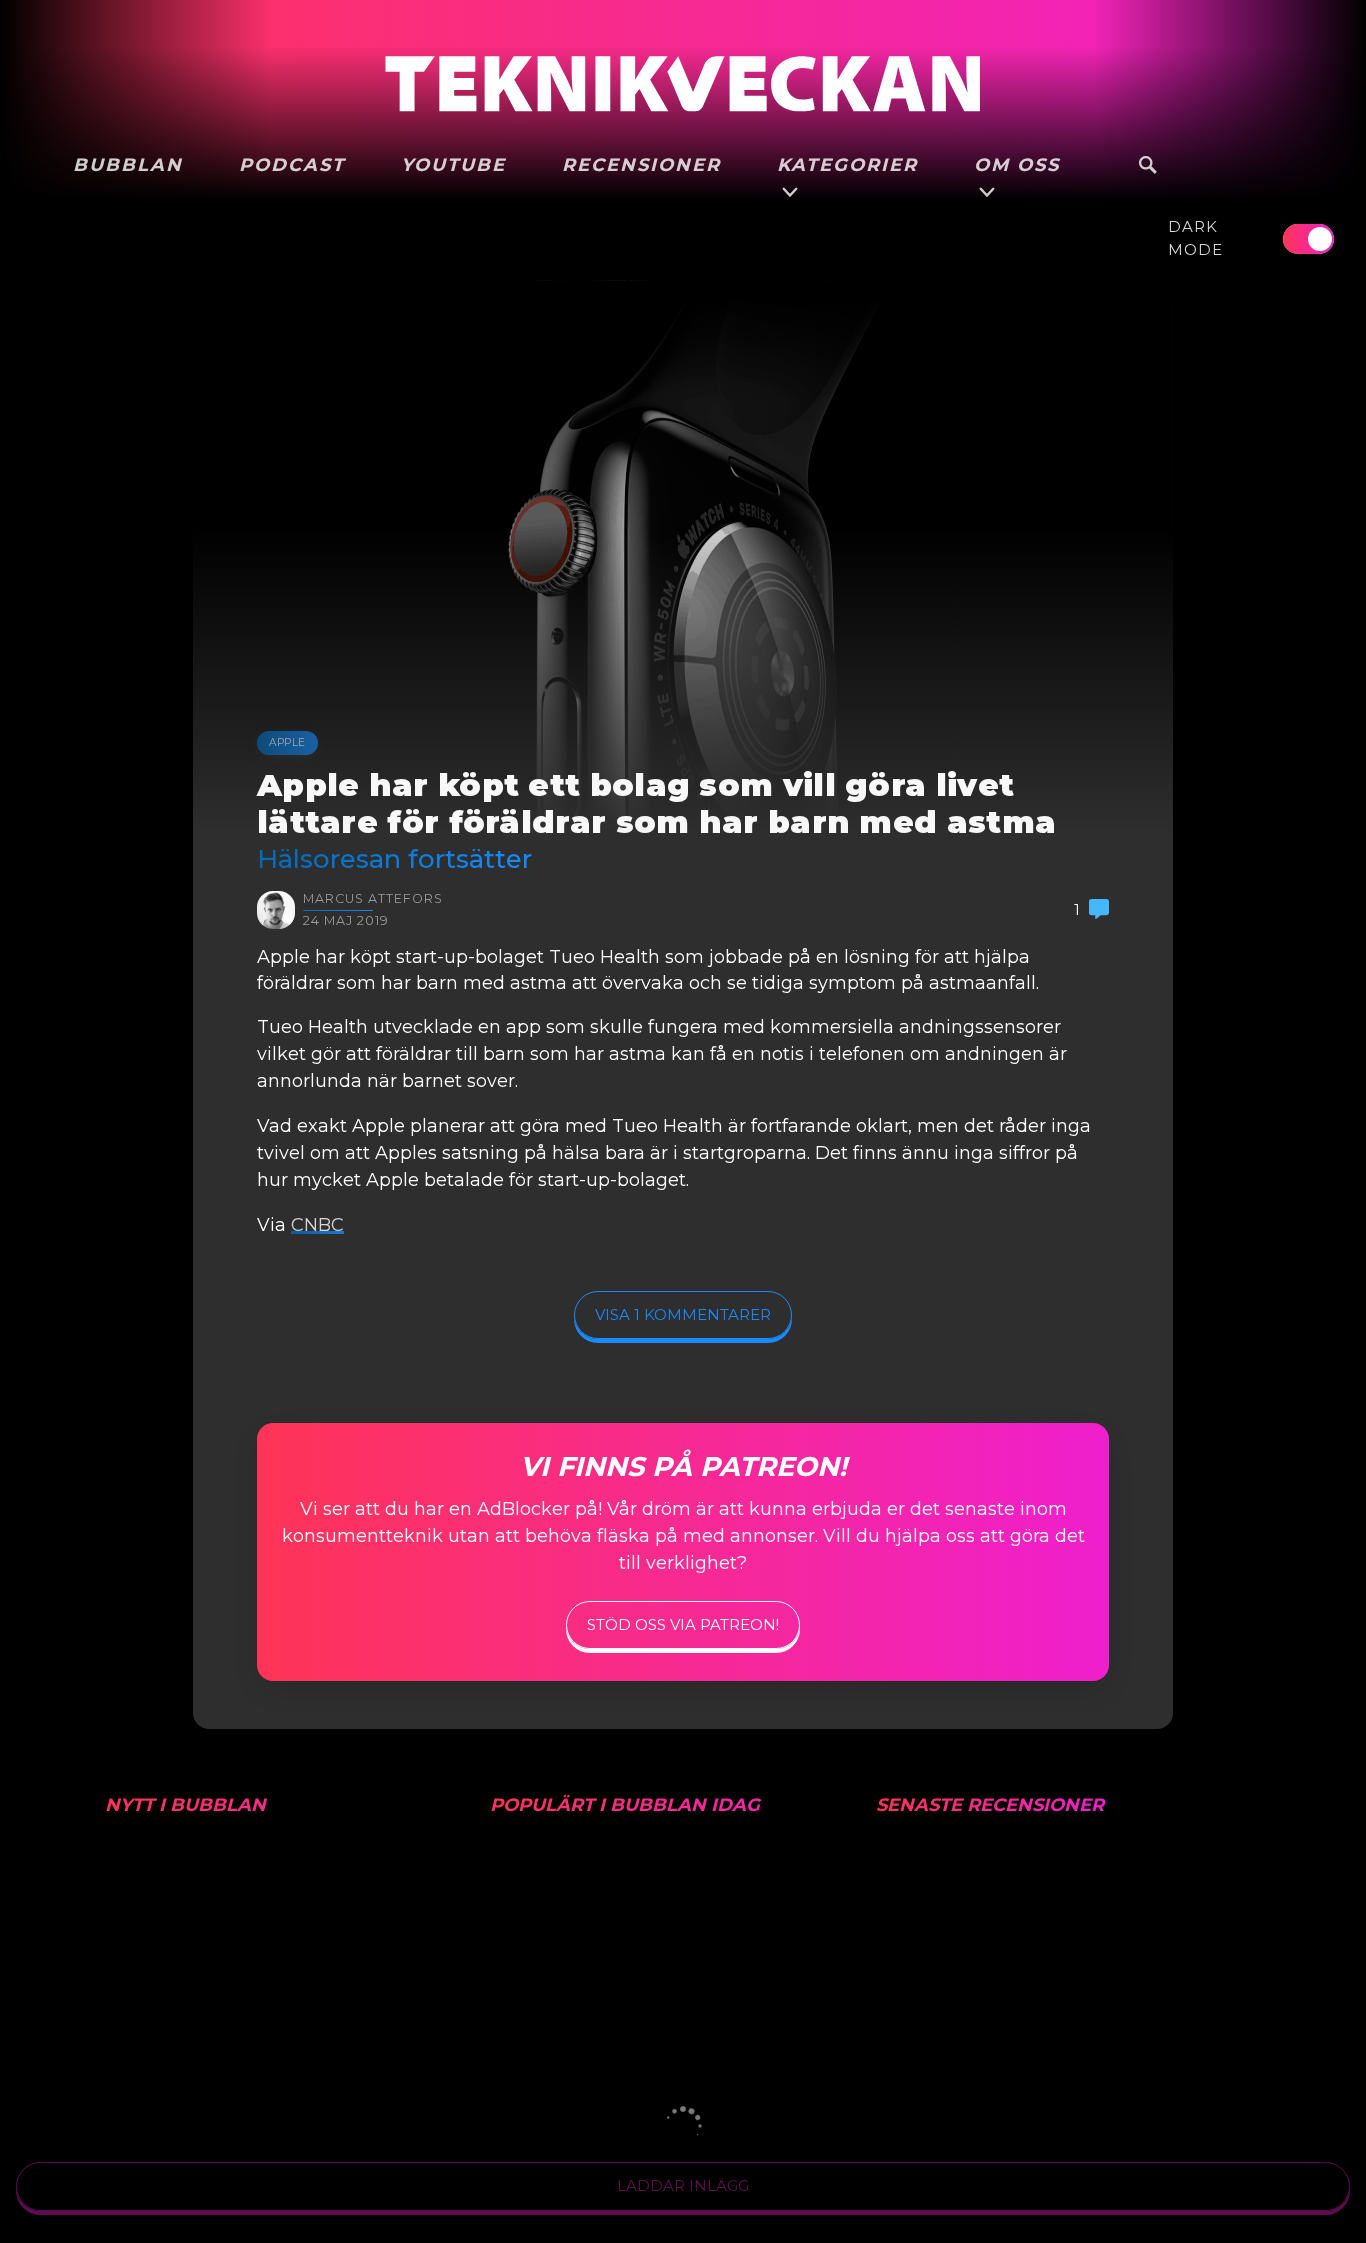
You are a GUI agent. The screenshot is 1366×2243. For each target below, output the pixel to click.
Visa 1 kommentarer (683, 1314)
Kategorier (847, 165)
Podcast (292, 165)
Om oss (1017, 165)
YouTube (453, 165)
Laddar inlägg (683, 2185)
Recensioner (641, 165)
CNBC (317, 1225)
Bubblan (128, 165)
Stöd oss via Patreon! (683, 1624)
